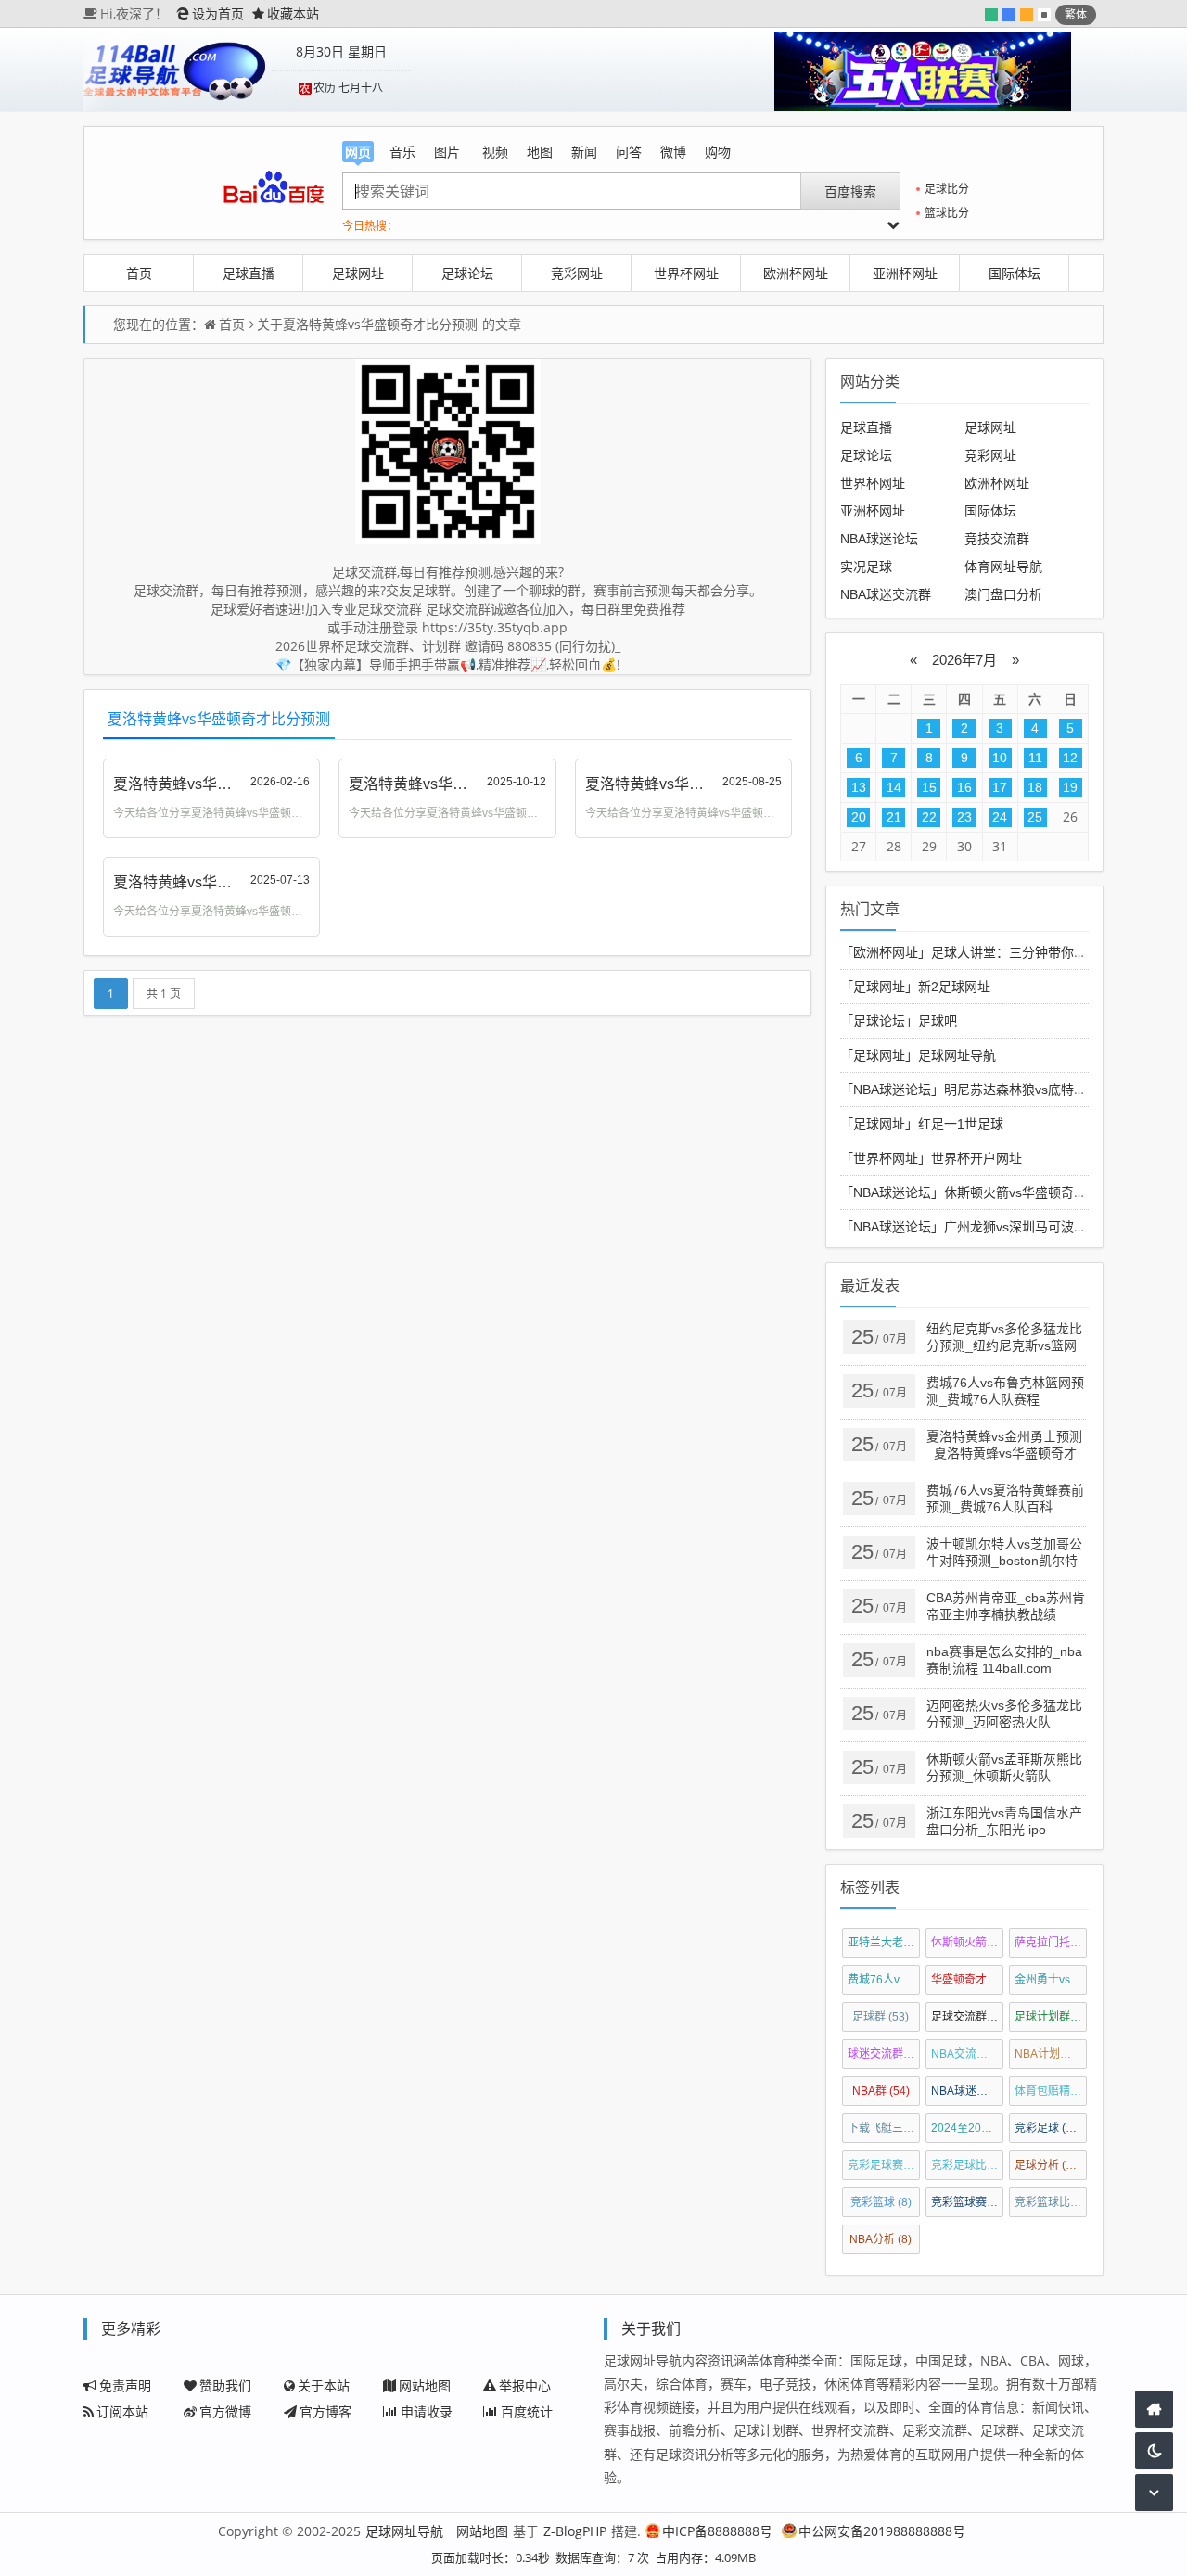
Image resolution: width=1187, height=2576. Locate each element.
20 (859, 817)
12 (1070, 758)
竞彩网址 (577, 273)
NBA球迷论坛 (879, 539)
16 (964, 787)
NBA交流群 (968, 2054)
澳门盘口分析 (1003, 594)
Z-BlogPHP (575, 2531)
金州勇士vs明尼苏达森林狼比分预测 (1051, 1980)
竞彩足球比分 (968, 2165)
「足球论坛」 (879, 1021)
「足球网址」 (879, 987)
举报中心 (525, 2385)
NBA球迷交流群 (886, 594)
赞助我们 (225, 2385)
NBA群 (881, 2091)
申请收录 (427, 2411)
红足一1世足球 (961, 1124)
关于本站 (324, 2385)
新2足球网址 (954, 987)
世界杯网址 (686, 273)
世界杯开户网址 (976, 1158)
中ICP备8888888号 (717, 2531)
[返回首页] (1154, 2409)
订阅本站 (122, 2411)
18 (1035, 787)
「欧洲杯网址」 (886, 952)
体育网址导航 (1003, 567)
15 (929, 787)
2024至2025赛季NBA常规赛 (968, 2128)
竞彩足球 (1048, 2128)
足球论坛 (467, 273)
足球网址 (358, 273)
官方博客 (325, 2411)
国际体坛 (1015, 273)
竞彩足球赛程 (884, 2165)
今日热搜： (370, 226)
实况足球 (866, 567)
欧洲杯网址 (796, 273)
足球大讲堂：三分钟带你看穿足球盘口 (1041, 952)
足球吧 (938, 1021)
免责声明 (125, 2385)
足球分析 (1048, 2165)
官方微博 (225, 2411)
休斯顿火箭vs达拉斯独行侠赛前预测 (968, 1943)
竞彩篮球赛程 (968, 2202)
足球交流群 (968, 2017)
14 (894, 787)
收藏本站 (293, 13)
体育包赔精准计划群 (1051, 2091)
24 (1000, 817)
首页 (139, 273)
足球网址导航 (957, 1055)
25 (1035, 817)
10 (1000, 758)
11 (1035, 758)
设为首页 (218, 13)
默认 (1044, 15)
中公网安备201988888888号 (882, 2531)
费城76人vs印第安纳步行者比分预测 (884, 1980)
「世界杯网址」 (886, 1158)
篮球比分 (947, 213)
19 (1070, 787)
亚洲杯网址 (905, 273)
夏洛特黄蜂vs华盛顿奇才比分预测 (380, 324)
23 (964, 817)
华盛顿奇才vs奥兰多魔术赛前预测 (968, 1980)
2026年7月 (964, 660)
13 (859, 787)
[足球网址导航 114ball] (175, 70)
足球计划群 (1051, 2017)
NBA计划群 (1051, 2054)
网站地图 (425, 2385)
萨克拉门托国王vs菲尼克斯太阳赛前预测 (1051, 1943)
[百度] (273, 187)
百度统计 (527, 2411)
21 (894, 817)
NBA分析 (881, 2239)
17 (1000, 787)
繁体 (1076, 14)
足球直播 (249, 273)
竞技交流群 (997, 539)
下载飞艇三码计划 (884, 2128)
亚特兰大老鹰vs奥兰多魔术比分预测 (884, 1943)
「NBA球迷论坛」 (892, 1090)
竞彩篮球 (881, 2202)
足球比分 (947, 189)
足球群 (881, 2017)
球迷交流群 (884, 2054)
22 (929, 817)
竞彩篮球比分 (1051, 2202)
